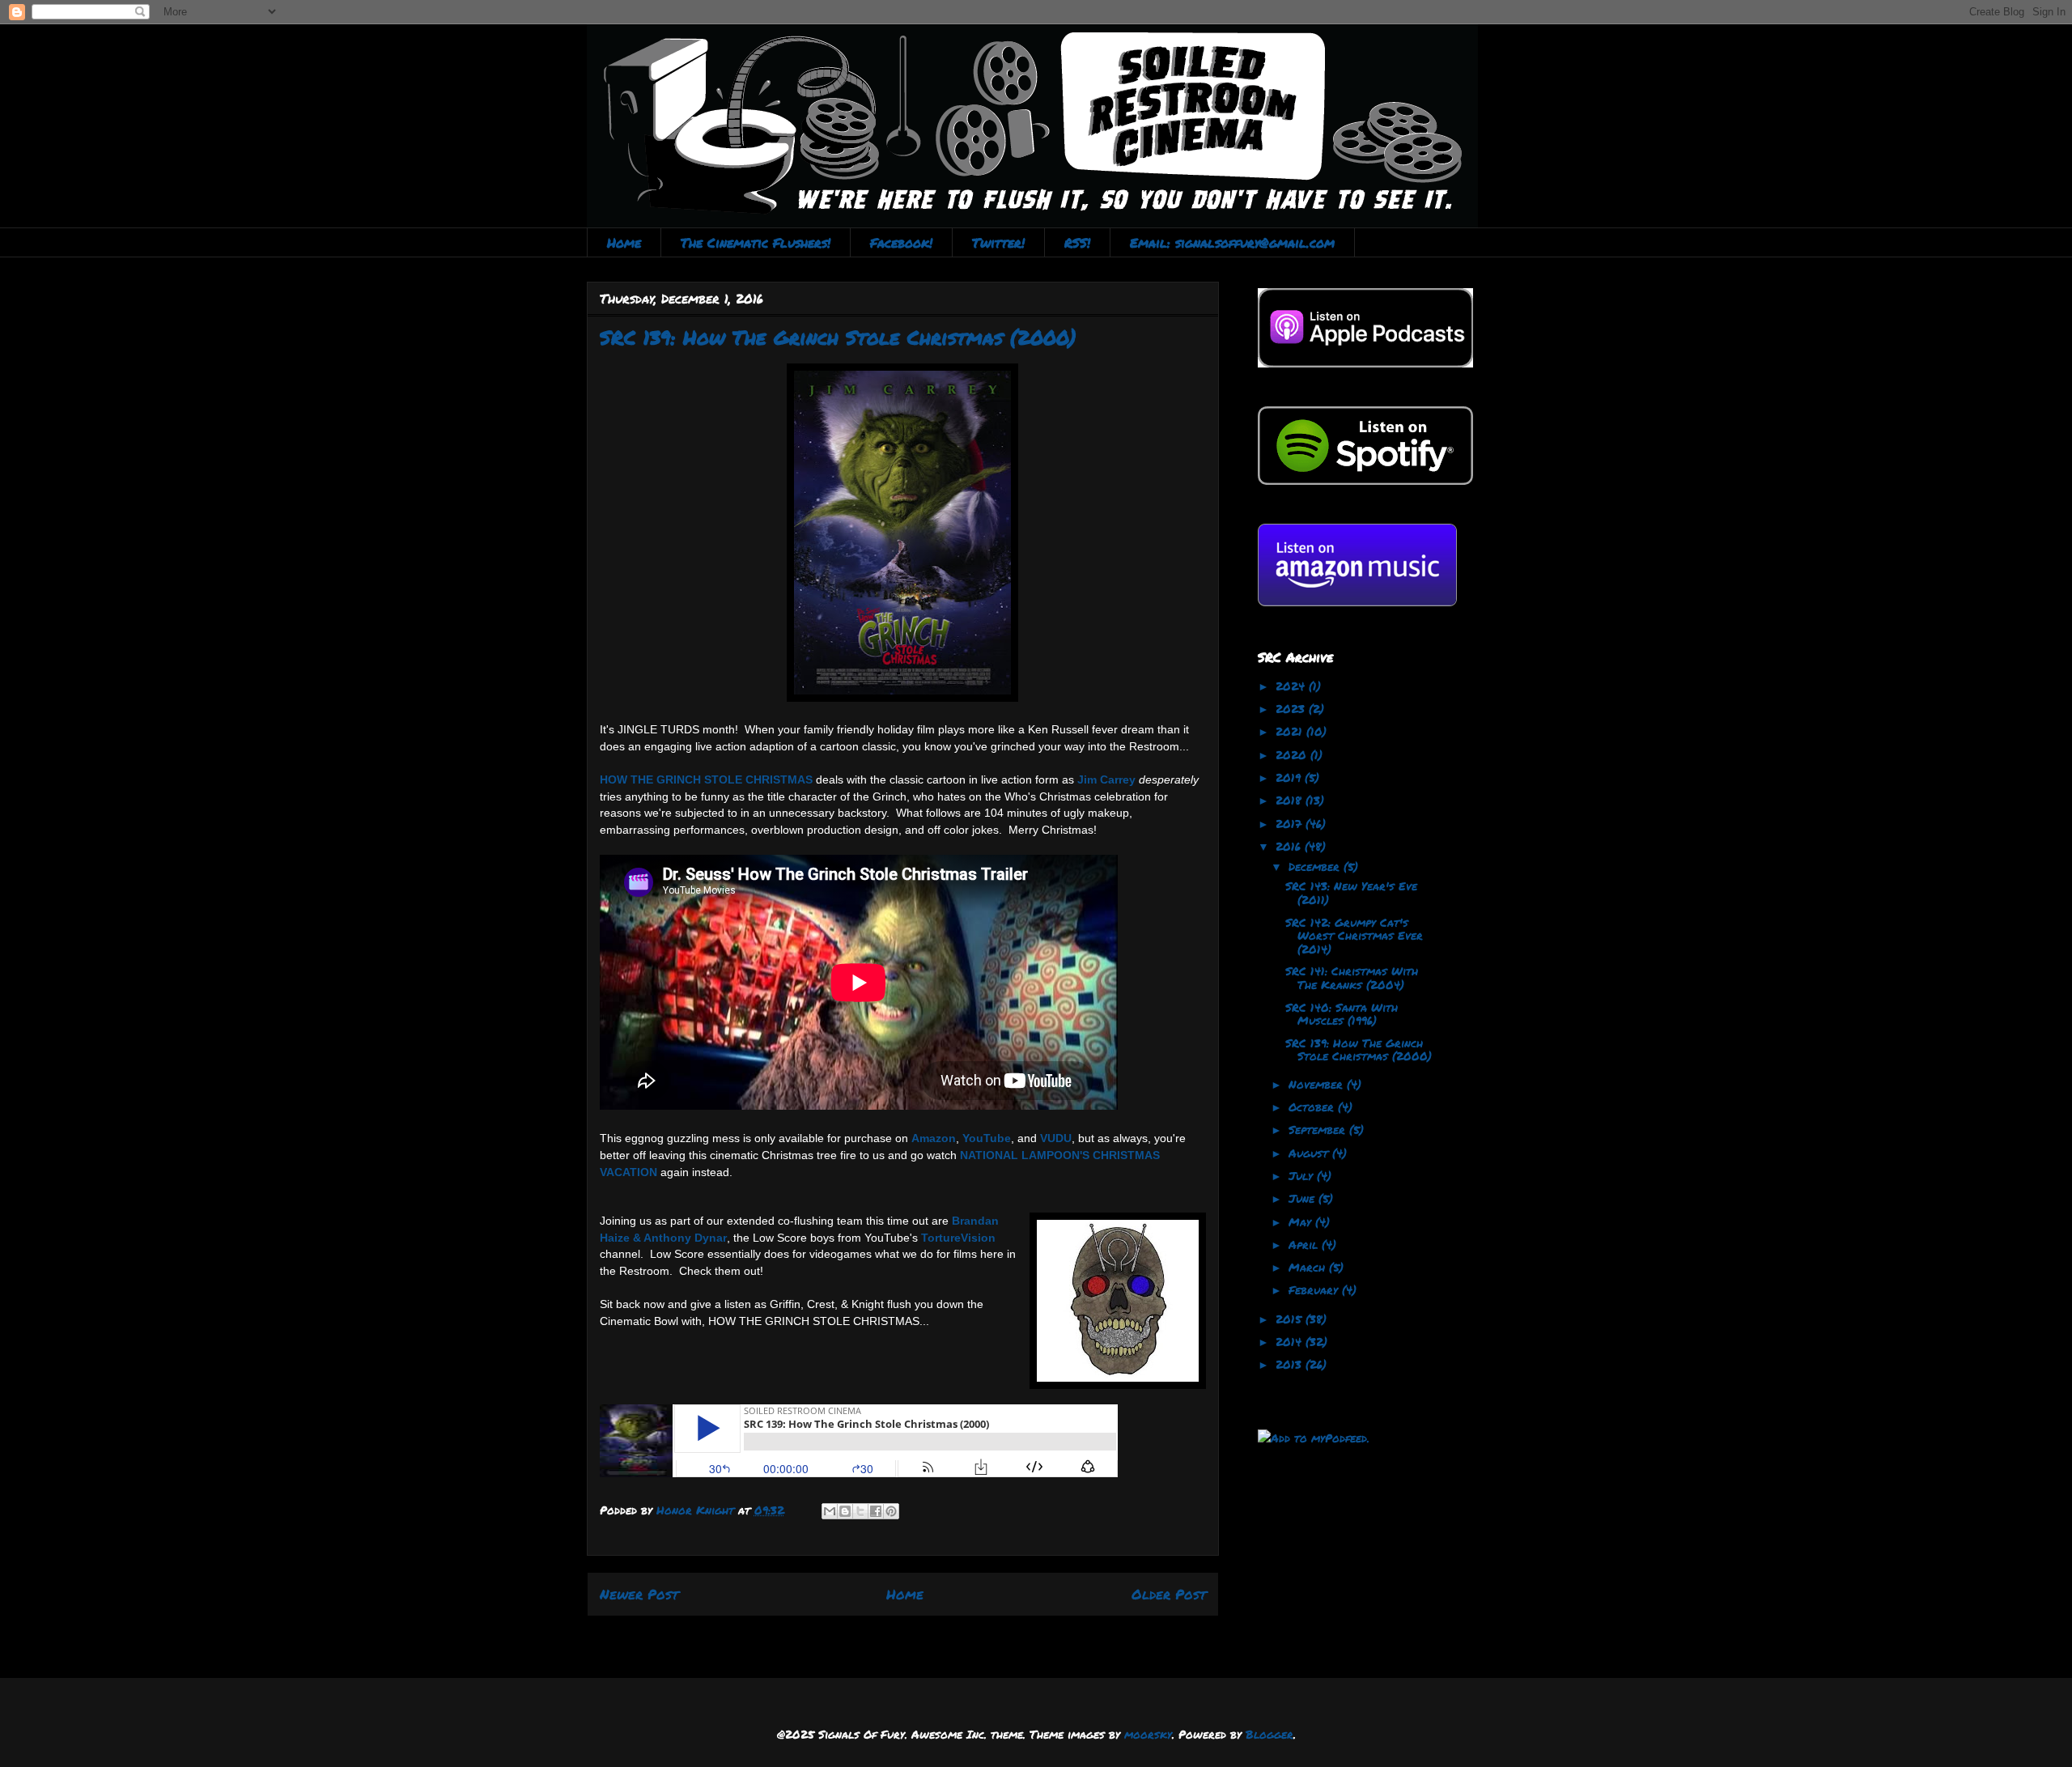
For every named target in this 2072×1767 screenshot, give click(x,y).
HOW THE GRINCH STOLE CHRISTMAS (706, 779)
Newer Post (639, 1594)
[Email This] (830, 1511)
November (1318, 1084)
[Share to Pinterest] (891, 1511)
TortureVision (958, 1238)
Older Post (1169, 1594)
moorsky (1148, 1734)
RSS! (1077, 242)
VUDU (1056, 1138)
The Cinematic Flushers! (756, 242)
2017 (1291, 823)
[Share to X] (860, 1511)
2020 (1293, 754)
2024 (1292, 686)
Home (624, 242)
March (1309, 1267)
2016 (1290, 846)
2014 (1291, 1341)
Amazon (934, 1138)
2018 (1291, 800)
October (1313, 1106)
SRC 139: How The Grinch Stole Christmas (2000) (1359, 1049)
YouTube (987, 1138)
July (1303, 1175)
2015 (1291, 1319)
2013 (1291, 1364)
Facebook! (901, 242)
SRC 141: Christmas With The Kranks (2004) (1352, 977)
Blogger (1270, 1734)
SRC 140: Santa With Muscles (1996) (1342, 1014)
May (1302, 1221)
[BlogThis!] (845, 1511)
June (1303, 1198)
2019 (1290, 777)
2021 (1291, 731)
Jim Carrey (1106, 779)
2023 (1292, 708)
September (1319, 1129)
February (1315, 1289)
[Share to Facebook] (876, 1511)
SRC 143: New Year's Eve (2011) (1351, 892)
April (1305, 1244)
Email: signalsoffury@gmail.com (1232, 242)
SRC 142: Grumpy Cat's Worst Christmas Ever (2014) (1354, 936)
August (1310, 1153)
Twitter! (998, 242)
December (1316, 866)
